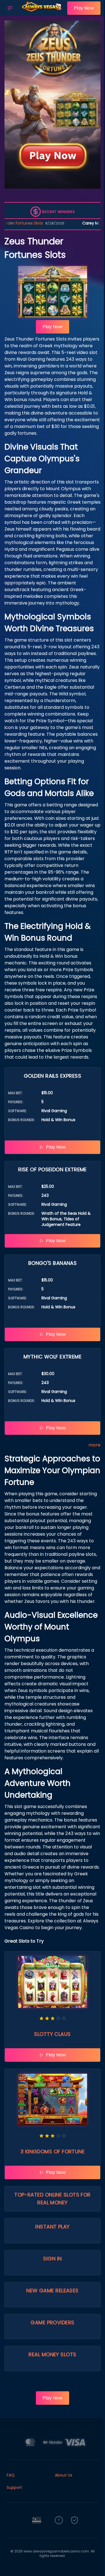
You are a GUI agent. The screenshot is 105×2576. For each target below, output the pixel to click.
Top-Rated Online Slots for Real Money (53, 2199)
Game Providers (52, 2322)
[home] (41, 12)
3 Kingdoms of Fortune (53, 2152)
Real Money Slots (52, 2354)
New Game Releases (53, 2291)
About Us (64, 2475)
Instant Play (52, 2227)
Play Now (84, 8)
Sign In (52, 2259)
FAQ (11, 2475)
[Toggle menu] (10, 8)
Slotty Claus (52, 2034)
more (95, 1445)
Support (14, 2487)
